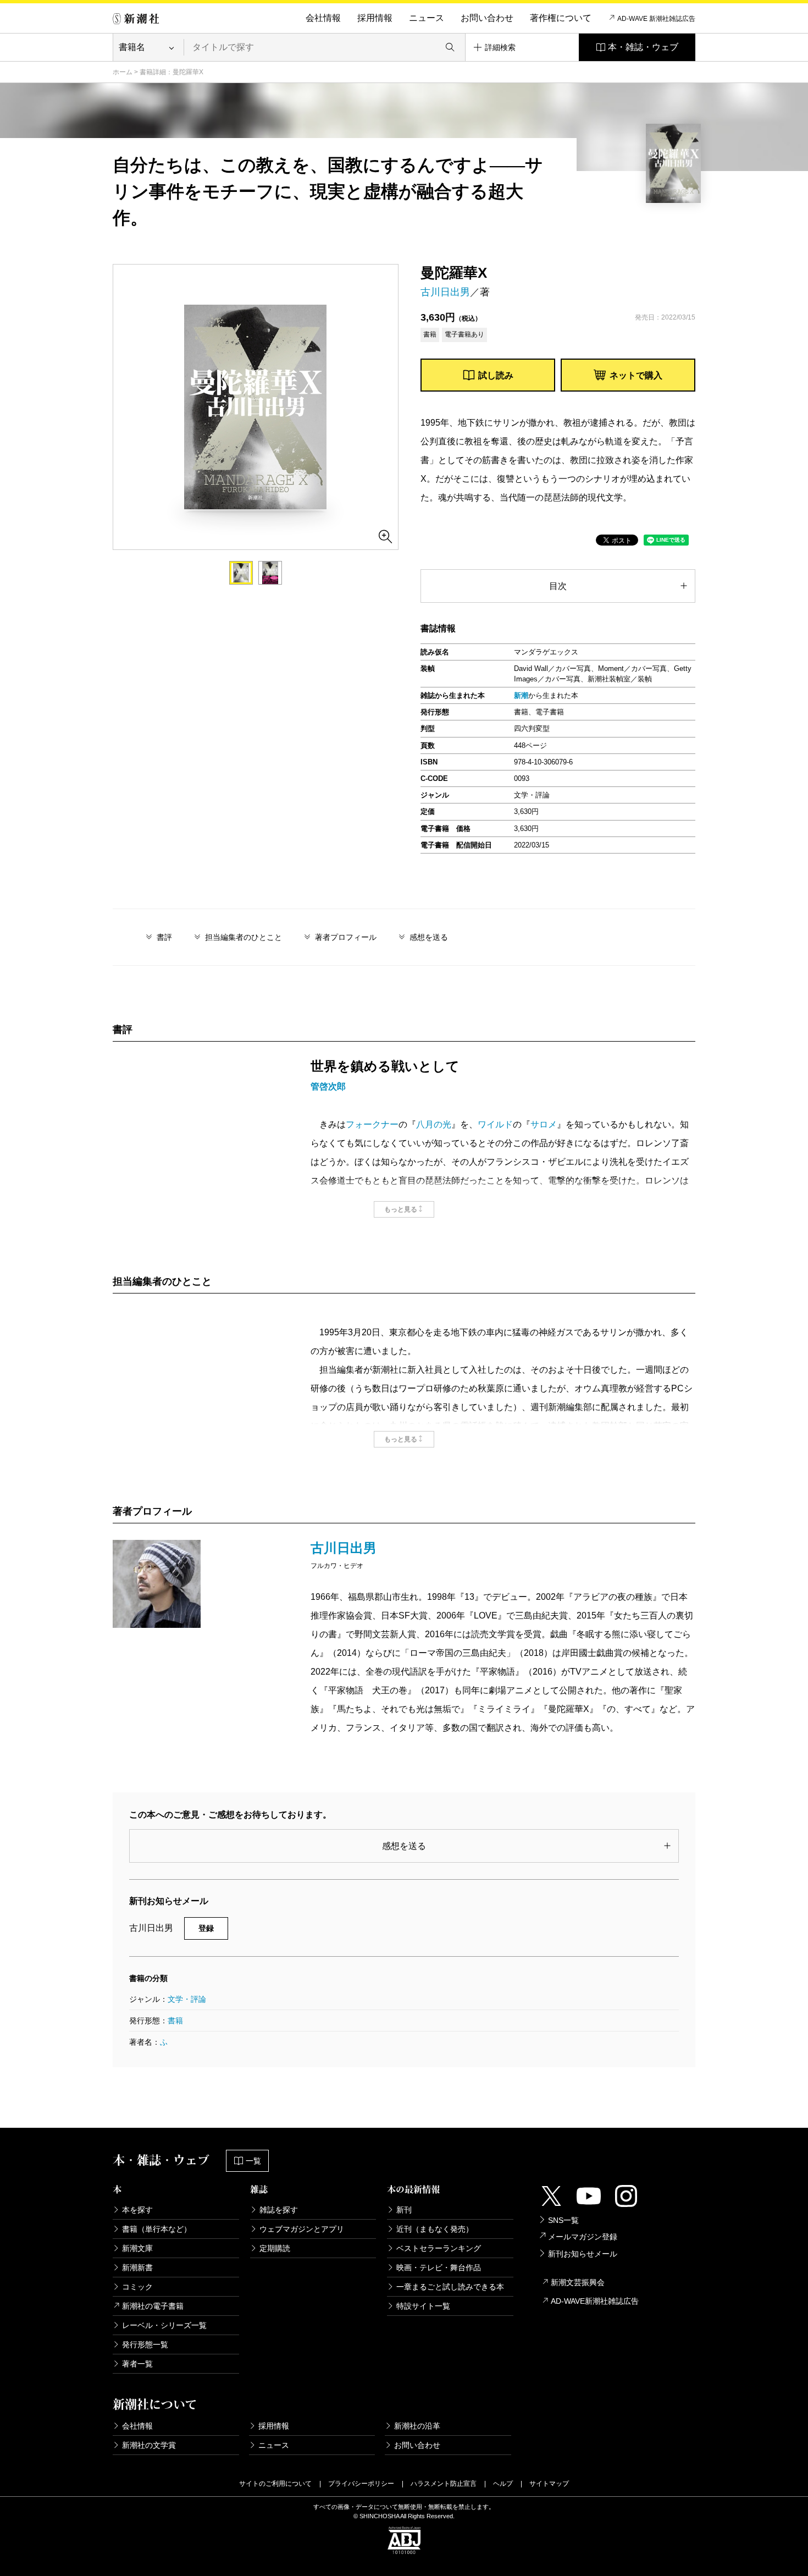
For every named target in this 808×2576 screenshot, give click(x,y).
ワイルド (495, 1124)
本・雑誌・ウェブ (643, 47)
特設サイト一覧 (423, 2306)
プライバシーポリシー (361, 2484)
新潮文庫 (137, 2248)
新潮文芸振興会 (578, 2282)
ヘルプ (503, 2484)
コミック (137, 2287)
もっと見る (401, 1209)
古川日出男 (445, 292)
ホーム (123, 72)
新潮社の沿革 (417, 2426)
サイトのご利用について (275, 2484)
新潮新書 (137, 2267)
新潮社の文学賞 (149, 2445)
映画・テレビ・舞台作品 (439, 2267)
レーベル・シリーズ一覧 (164, 2325)
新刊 (404, 2210)
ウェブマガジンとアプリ (302, 2229)
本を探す (137, 2210)
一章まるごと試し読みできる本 (450, 2287)
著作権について (561, 18)
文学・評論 (187, 1999)
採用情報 (375, 18)
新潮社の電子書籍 (153, 2306)
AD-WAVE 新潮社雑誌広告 (656, 19)
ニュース (427, 18)
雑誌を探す (279, 2210)
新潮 (521, 695)
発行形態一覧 (145, 2344)
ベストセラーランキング (439, 2248)
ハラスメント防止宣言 (444, 2484)
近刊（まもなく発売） (435, 2229)
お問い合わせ (487, 18)
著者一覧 (137, 2364)
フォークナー (372, 1124)
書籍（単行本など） (157, 2229)
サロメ (544, 1124)
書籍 (175, 2021)
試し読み (496, 375)
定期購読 (275, 2248)
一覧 (253, 2161)
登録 (206, 1928)
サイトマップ (549, 2484)
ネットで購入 (636, 375)
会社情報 (323, 18)
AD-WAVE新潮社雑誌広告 (595, 2301)
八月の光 (434, 1124)
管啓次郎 (328, 1086)
